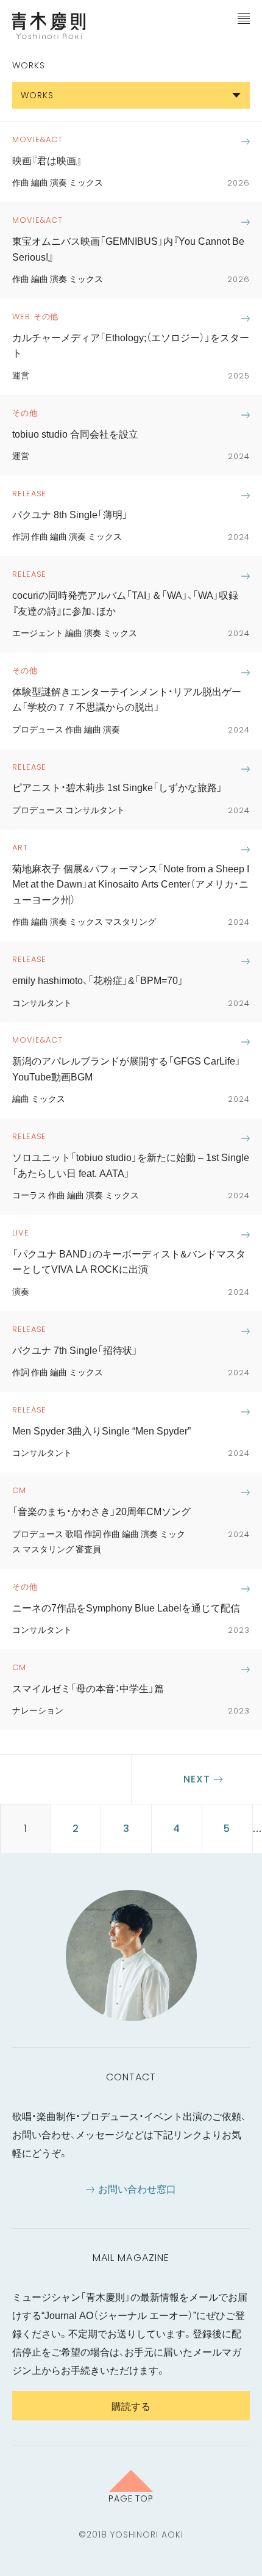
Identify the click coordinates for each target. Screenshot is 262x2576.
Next (197, 1779)
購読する (131, 2406)
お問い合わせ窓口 (137, 2188)
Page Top (131, 2498)
